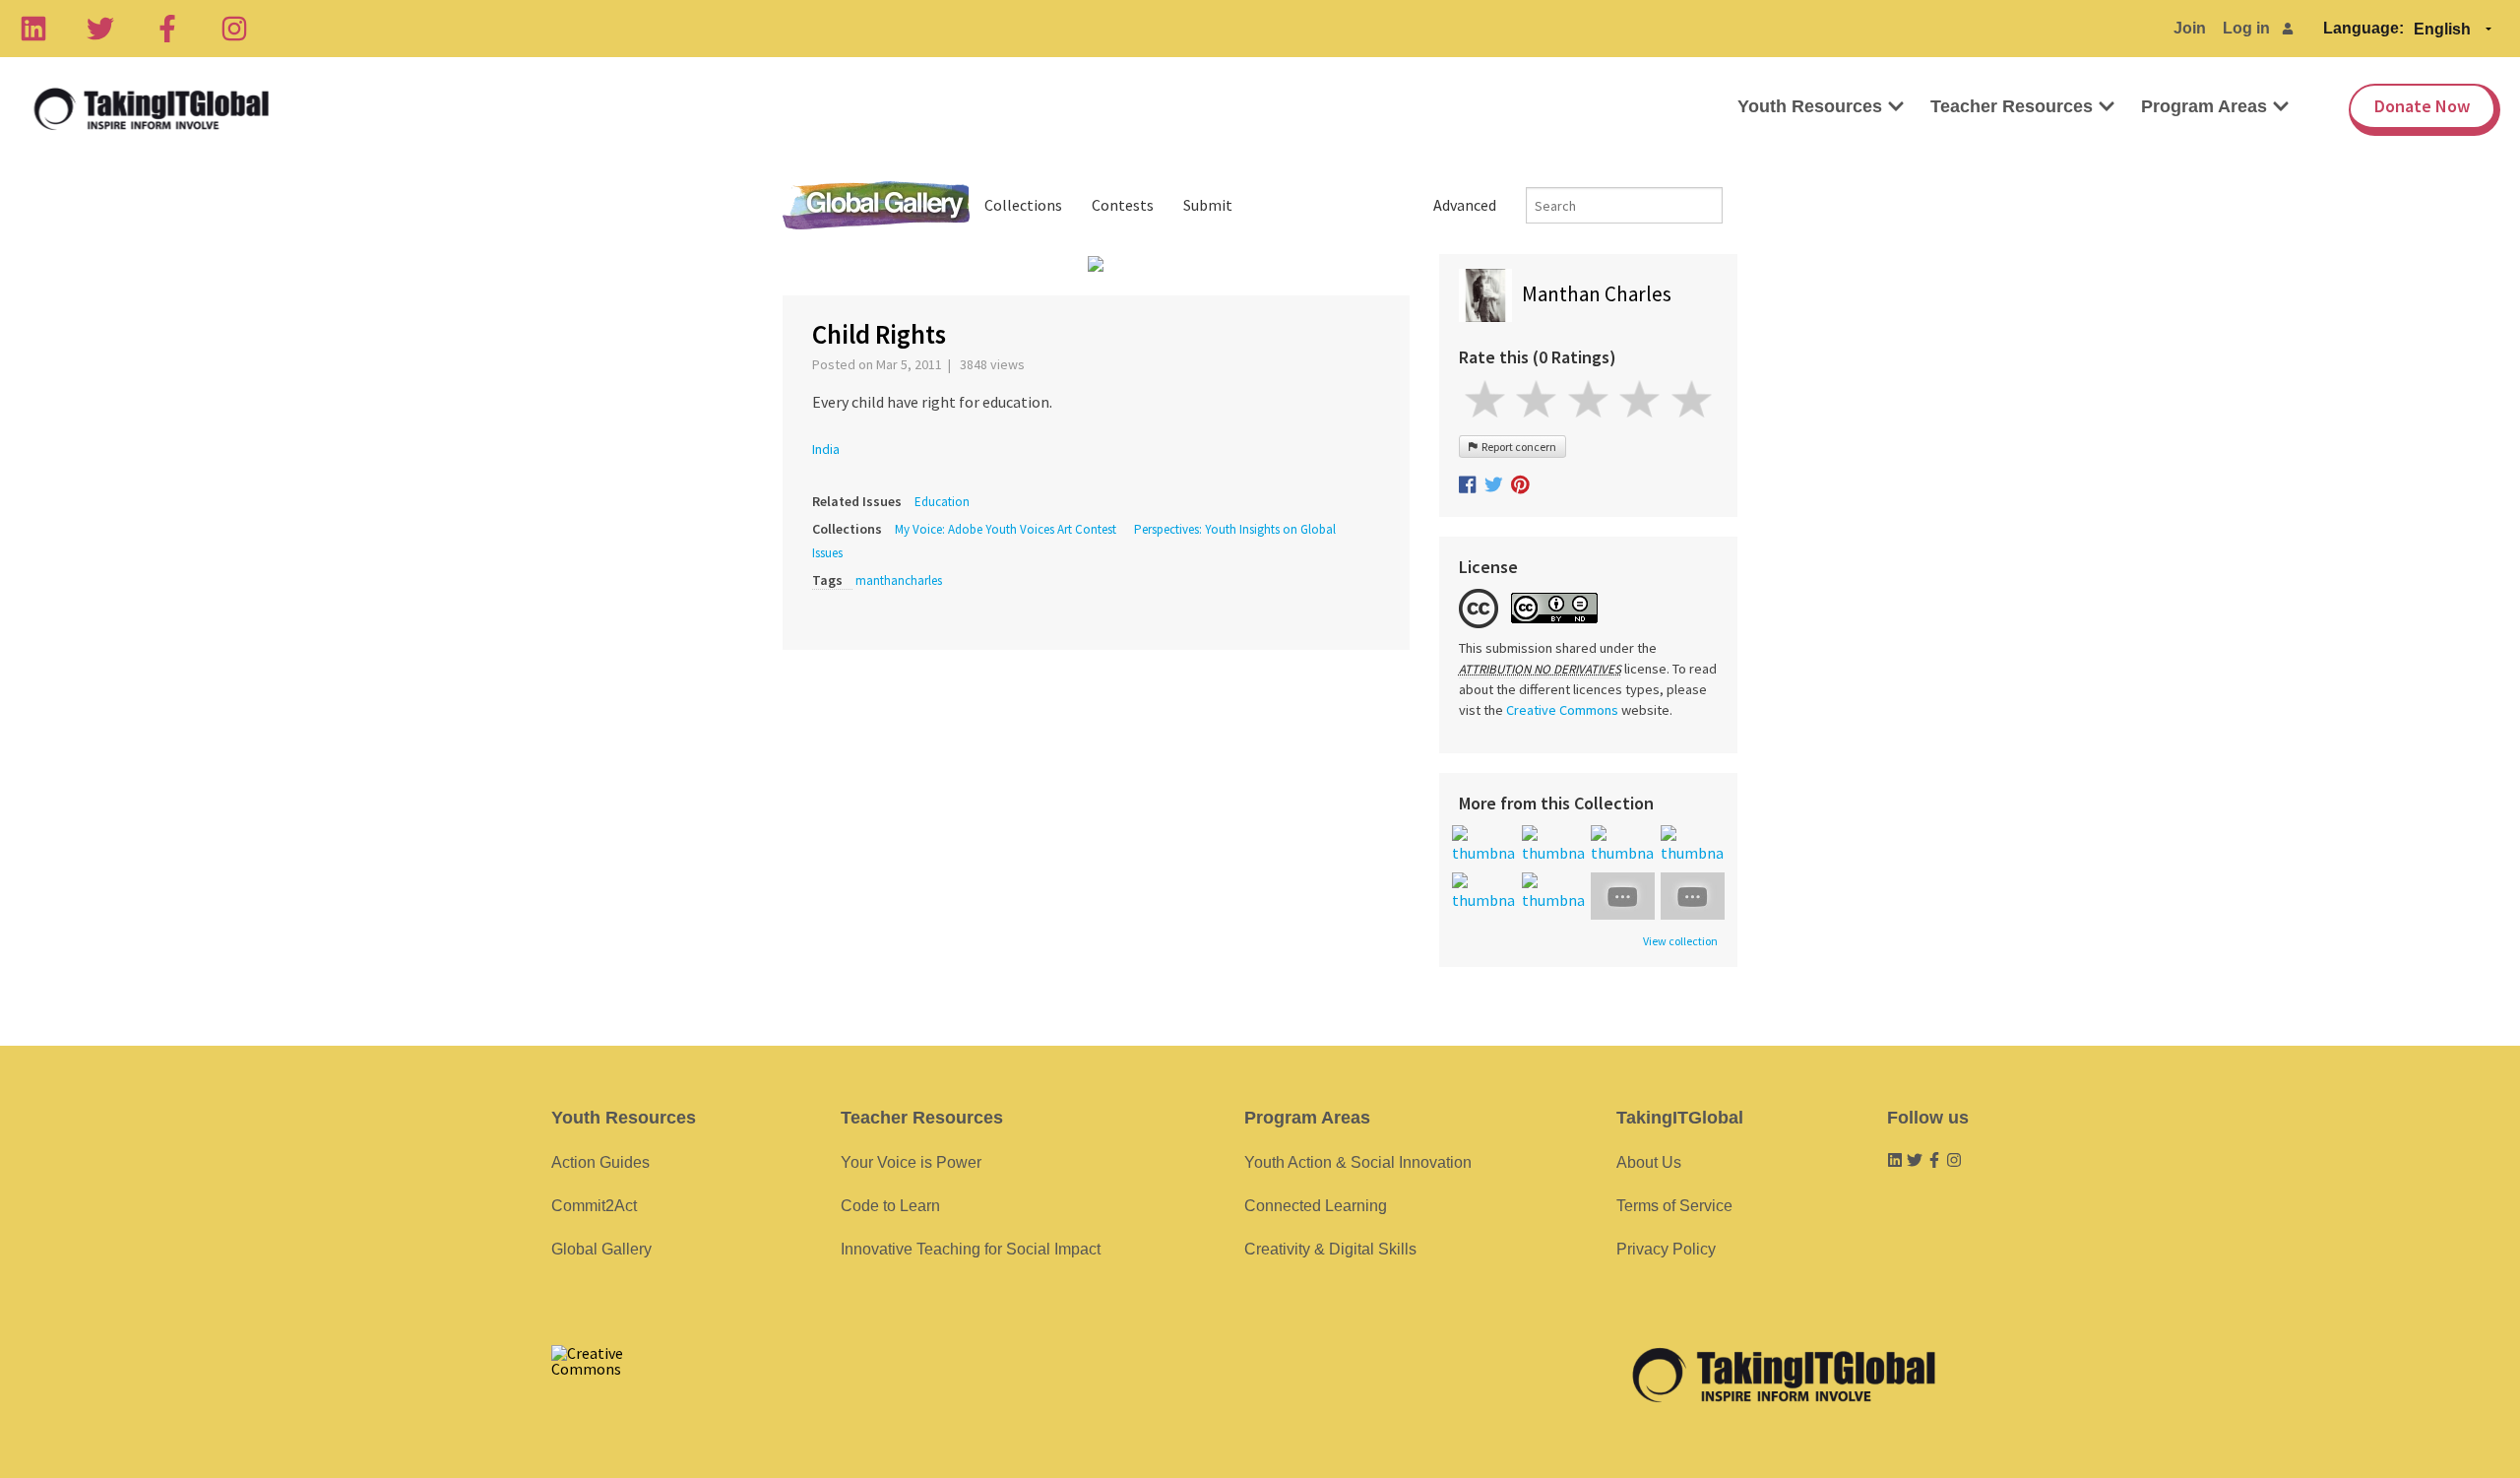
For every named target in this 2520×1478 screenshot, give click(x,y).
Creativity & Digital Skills (1330, 1249)
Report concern (1517, 447)
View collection (1680, 941)
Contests (1123, 205)
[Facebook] (167, 29)
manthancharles (899, 580)
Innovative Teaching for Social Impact (971, 1249)
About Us (1649, 1162)
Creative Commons (1562, 710)
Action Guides (600, 1162)
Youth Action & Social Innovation (1358, 1162)
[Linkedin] (33, 29)
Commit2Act (594, 1206)
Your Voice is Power (911, 1162)
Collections (1023, 205)
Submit (1208, 205)
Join (2190, 28)
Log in (2246, 28)
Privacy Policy (1666, 1249)
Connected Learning (1316, 1206)
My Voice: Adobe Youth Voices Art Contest (1006, 529)
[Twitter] (100, 29)
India (826, 449)
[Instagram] (234, 29)
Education (942, 502)
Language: (2363, 28)
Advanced (1465, 205)
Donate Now (2422, 106)
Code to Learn (890, 1206)
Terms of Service (1674, 1206)
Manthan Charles (1597, 294)
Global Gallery (876, 205)
